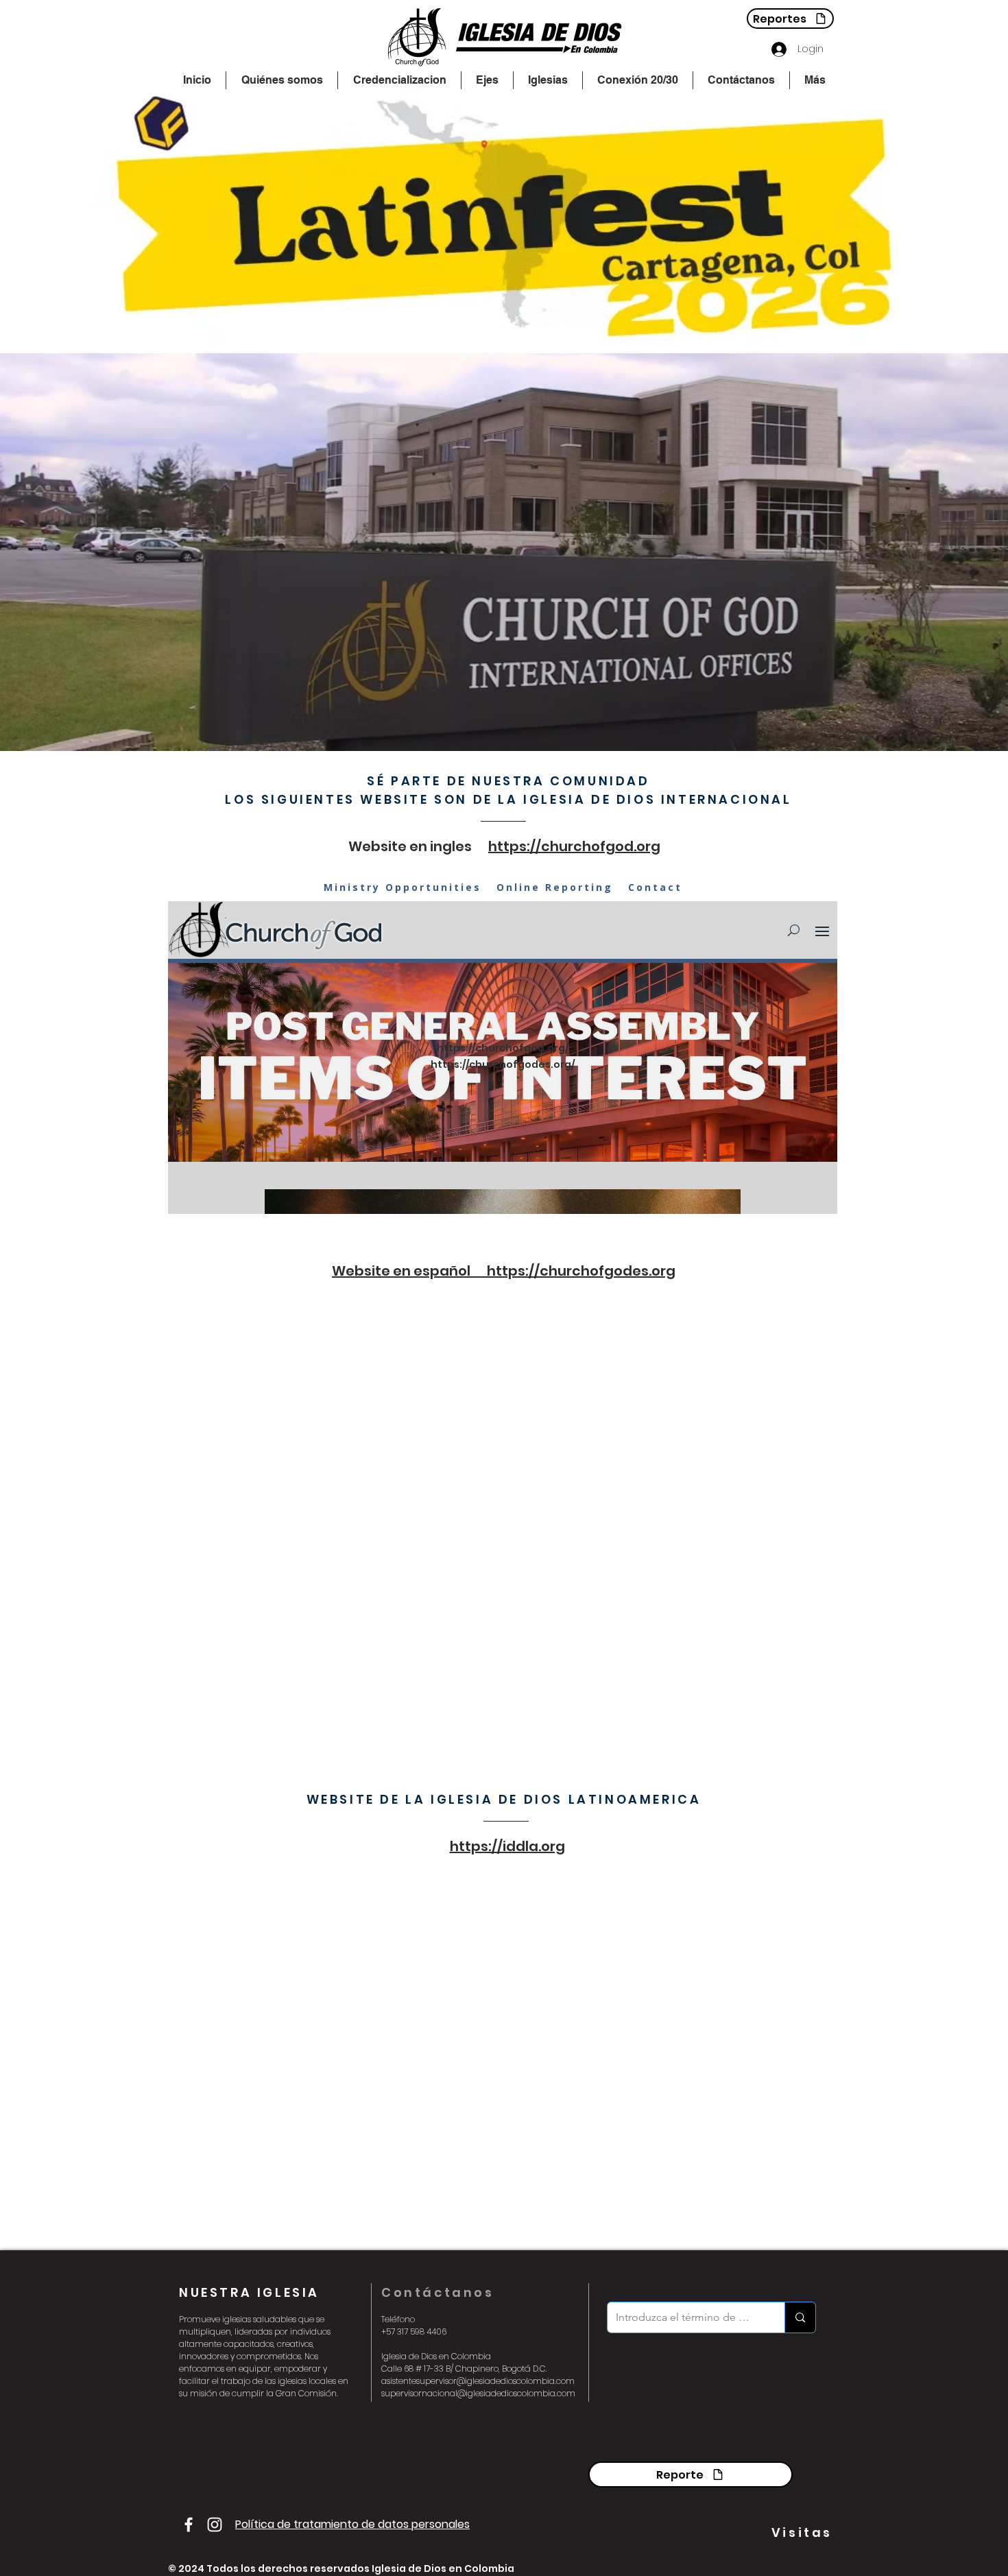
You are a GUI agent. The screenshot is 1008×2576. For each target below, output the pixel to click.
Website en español (409, 1271)
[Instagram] (215, 2525)
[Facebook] (189, 2525)
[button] (282, 80)
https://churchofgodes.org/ (503, 1064)
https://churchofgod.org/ (503, 1048)
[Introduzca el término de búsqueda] (800, 2317)
